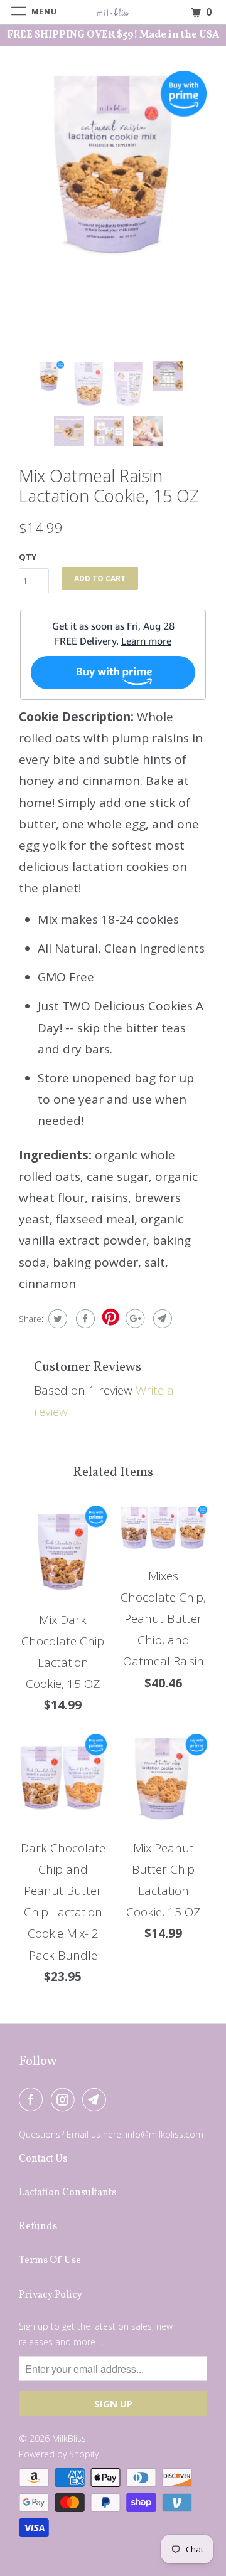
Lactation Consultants (67, 2193)
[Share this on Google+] (133, 1319)
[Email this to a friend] (161, 1319)
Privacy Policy (51, 2295)
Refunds (38, 2227)
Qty (28, 557)
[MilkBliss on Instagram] (65, 2099)
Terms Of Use (50, 2261)
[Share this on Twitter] (56, 1319)
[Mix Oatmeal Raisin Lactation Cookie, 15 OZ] (113, 164)
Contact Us (43, 2159)
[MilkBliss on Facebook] (33, 2099)
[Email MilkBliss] (97, 2099)
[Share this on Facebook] (84, 1319)
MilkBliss (69, 2438)
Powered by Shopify (59, 2454)
